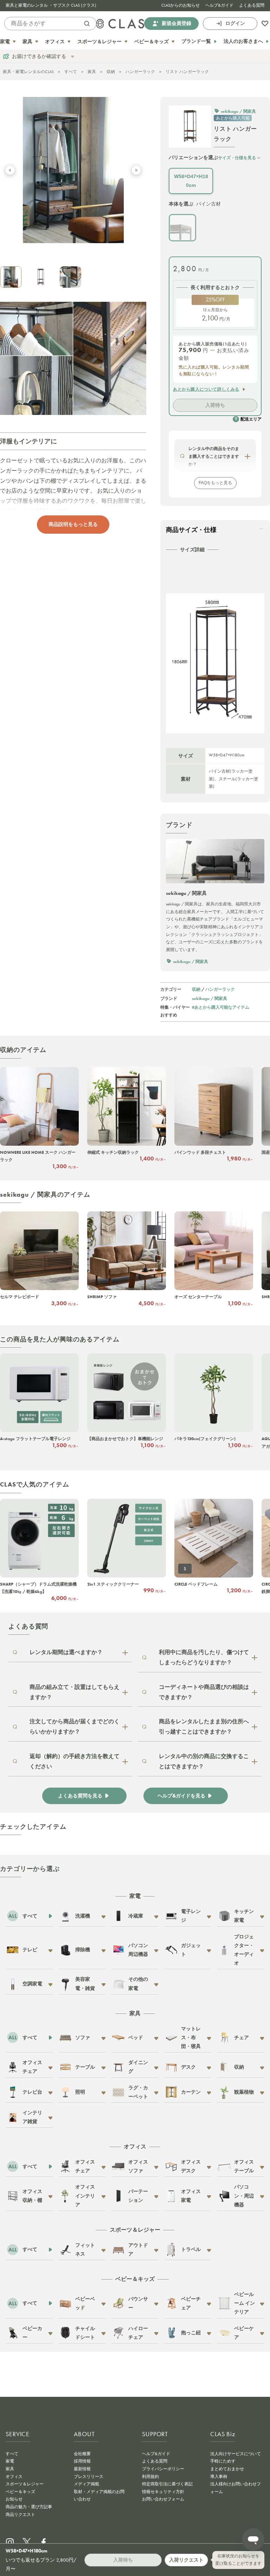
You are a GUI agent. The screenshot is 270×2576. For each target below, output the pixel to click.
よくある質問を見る (80, 1796)
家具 (92, 72)
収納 (111, 72)
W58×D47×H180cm (191, 181)
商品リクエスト (20, 2515)
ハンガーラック (140, 72)
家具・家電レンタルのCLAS (28, 72)
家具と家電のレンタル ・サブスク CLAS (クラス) (51, 5)
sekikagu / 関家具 (210, 998)
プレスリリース (89, 2477)
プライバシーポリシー (163, 2469)
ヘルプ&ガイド (219, 5)
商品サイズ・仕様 (191, 530)
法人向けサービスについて (236, 2454)
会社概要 (82, 2454)
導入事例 (219, 2477)
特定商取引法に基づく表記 (167, 2484)
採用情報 (82, 2461)
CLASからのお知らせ (181, 5)
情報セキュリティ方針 (163, 2492)
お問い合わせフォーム (163, 2499)
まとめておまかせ (227, 2469)
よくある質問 (252, 5)
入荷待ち (215, 405)
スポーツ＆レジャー (25, 2484)
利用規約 (150, 2477)
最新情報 (82, 2469)
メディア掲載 (86, 2484)
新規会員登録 (176, 23)
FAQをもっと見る (215, 483)
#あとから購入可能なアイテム (221, 1007)
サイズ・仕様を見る (237, 158)
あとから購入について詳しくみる (206, 389)
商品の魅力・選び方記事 (29, 2507)
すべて (71, 72)
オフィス (14, 2477)
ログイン (235, 23)
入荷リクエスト (186, 2560)
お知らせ (14, 2499)
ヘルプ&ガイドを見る (181, 1796)
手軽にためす (223, 2461)
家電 (10, 2461)
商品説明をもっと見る (73, 524)
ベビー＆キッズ (20, 2492)
